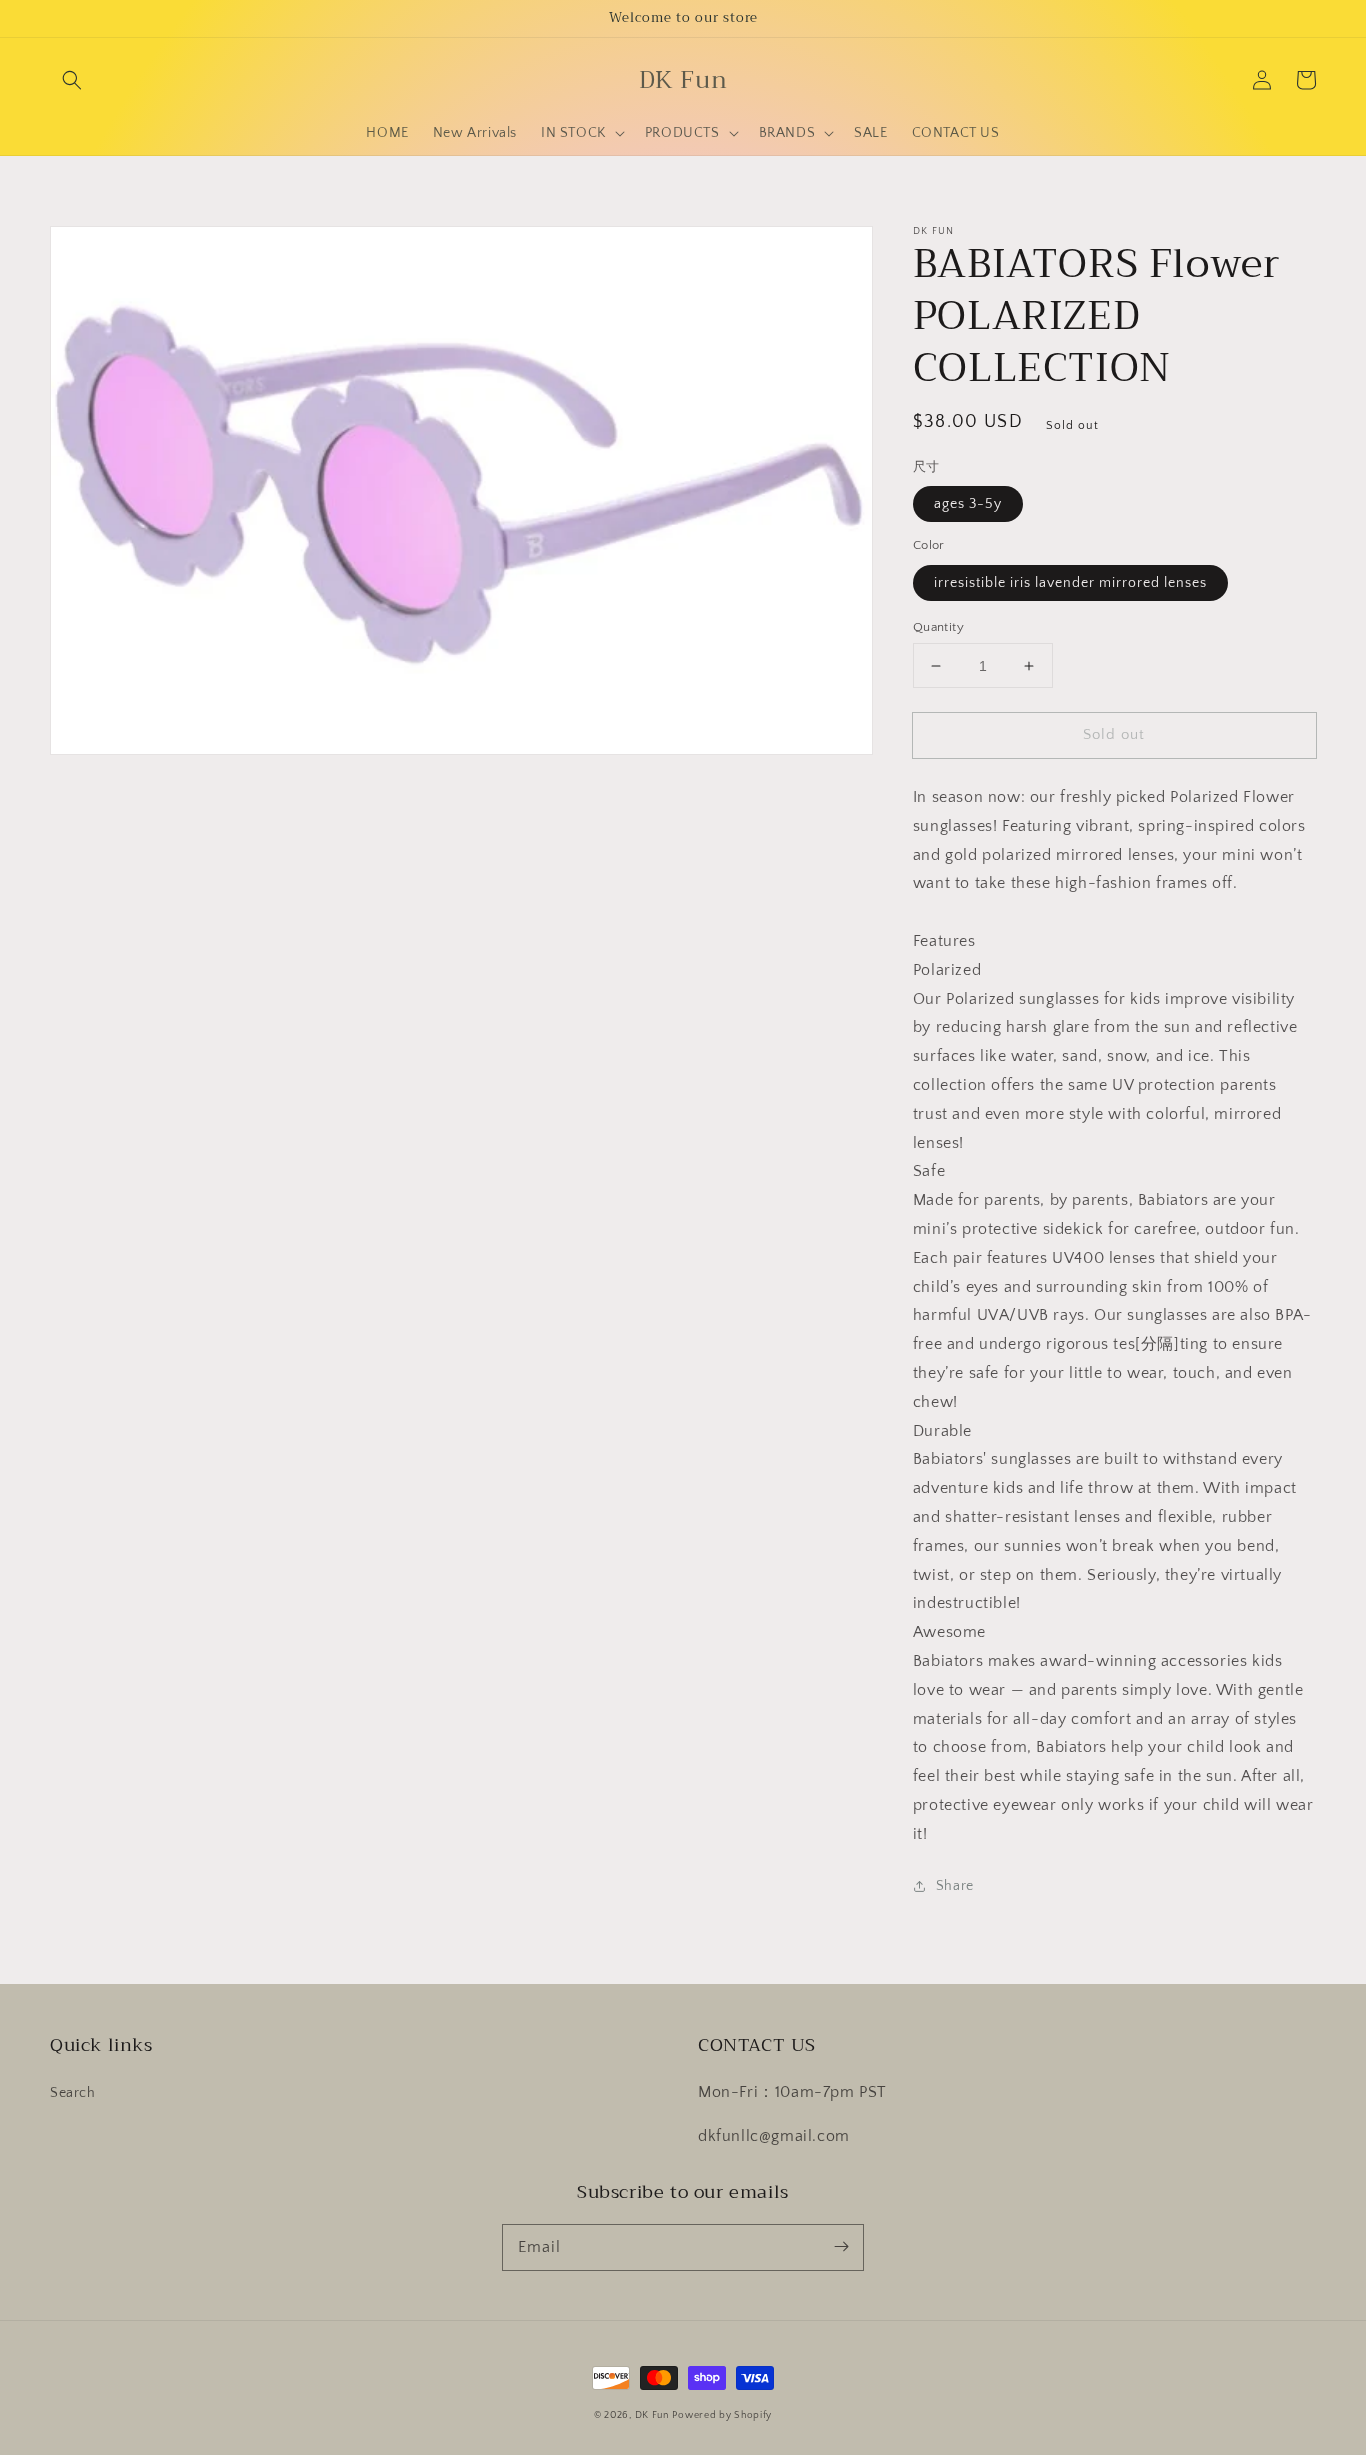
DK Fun (652, 2415)
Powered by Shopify (722, 2415)
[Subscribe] (841, 2247)
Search (73, 2093)
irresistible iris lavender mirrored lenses (1070, 583)
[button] (72, 80)
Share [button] (955, 1886)
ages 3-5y (968, 504)
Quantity (938, 627)
